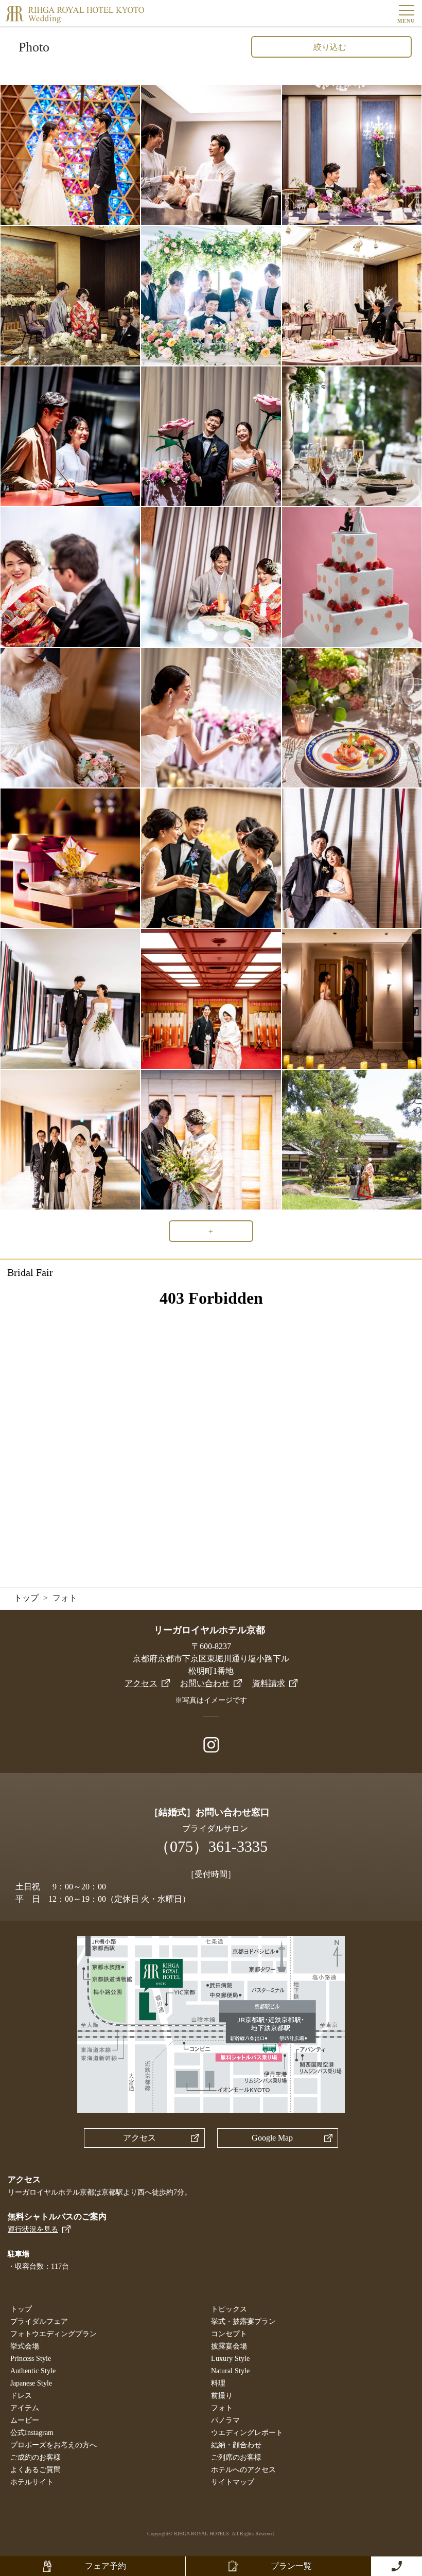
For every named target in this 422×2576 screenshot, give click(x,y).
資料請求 (269, 1683)
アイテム (25, 2408)
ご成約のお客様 (36, 2457)
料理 (218, 2383)
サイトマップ (233, 2482)
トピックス (229, 2309)
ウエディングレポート (247, 2433)
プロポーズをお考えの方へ (54, 2445)
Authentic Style (33, 2371)
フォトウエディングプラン (54, 2334)
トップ (21, 2309)
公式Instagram (32, 2433)
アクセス (141, 1683)
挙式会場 (25, 2346)
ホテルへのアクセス (243, 2470)
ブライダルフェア (39, 2321)
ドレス (21, 2396)
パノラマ (225, 2420)
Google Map (272, 2138)
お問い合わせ (205, 1683)
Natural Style (230, 2371)
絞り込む (330, 47)
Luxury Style (230, 2359)
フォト (222, 2408)
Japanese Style (31, 2383)
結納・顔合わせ (236, 2445)
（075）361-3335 (211, 1846)
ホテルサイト (32, 2482)
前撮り (222, 2396)
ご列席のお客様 (236, 2457)
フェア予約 (105, 2566)
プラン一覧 (291, 2566)
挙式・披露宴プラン (243, 2321)
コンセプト (229, 2334)
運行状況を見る (33, 2229)
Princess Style (31, 2359)
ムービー (25, 2420)
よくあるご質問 (36, 2470)
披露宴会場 (229, 2346)
